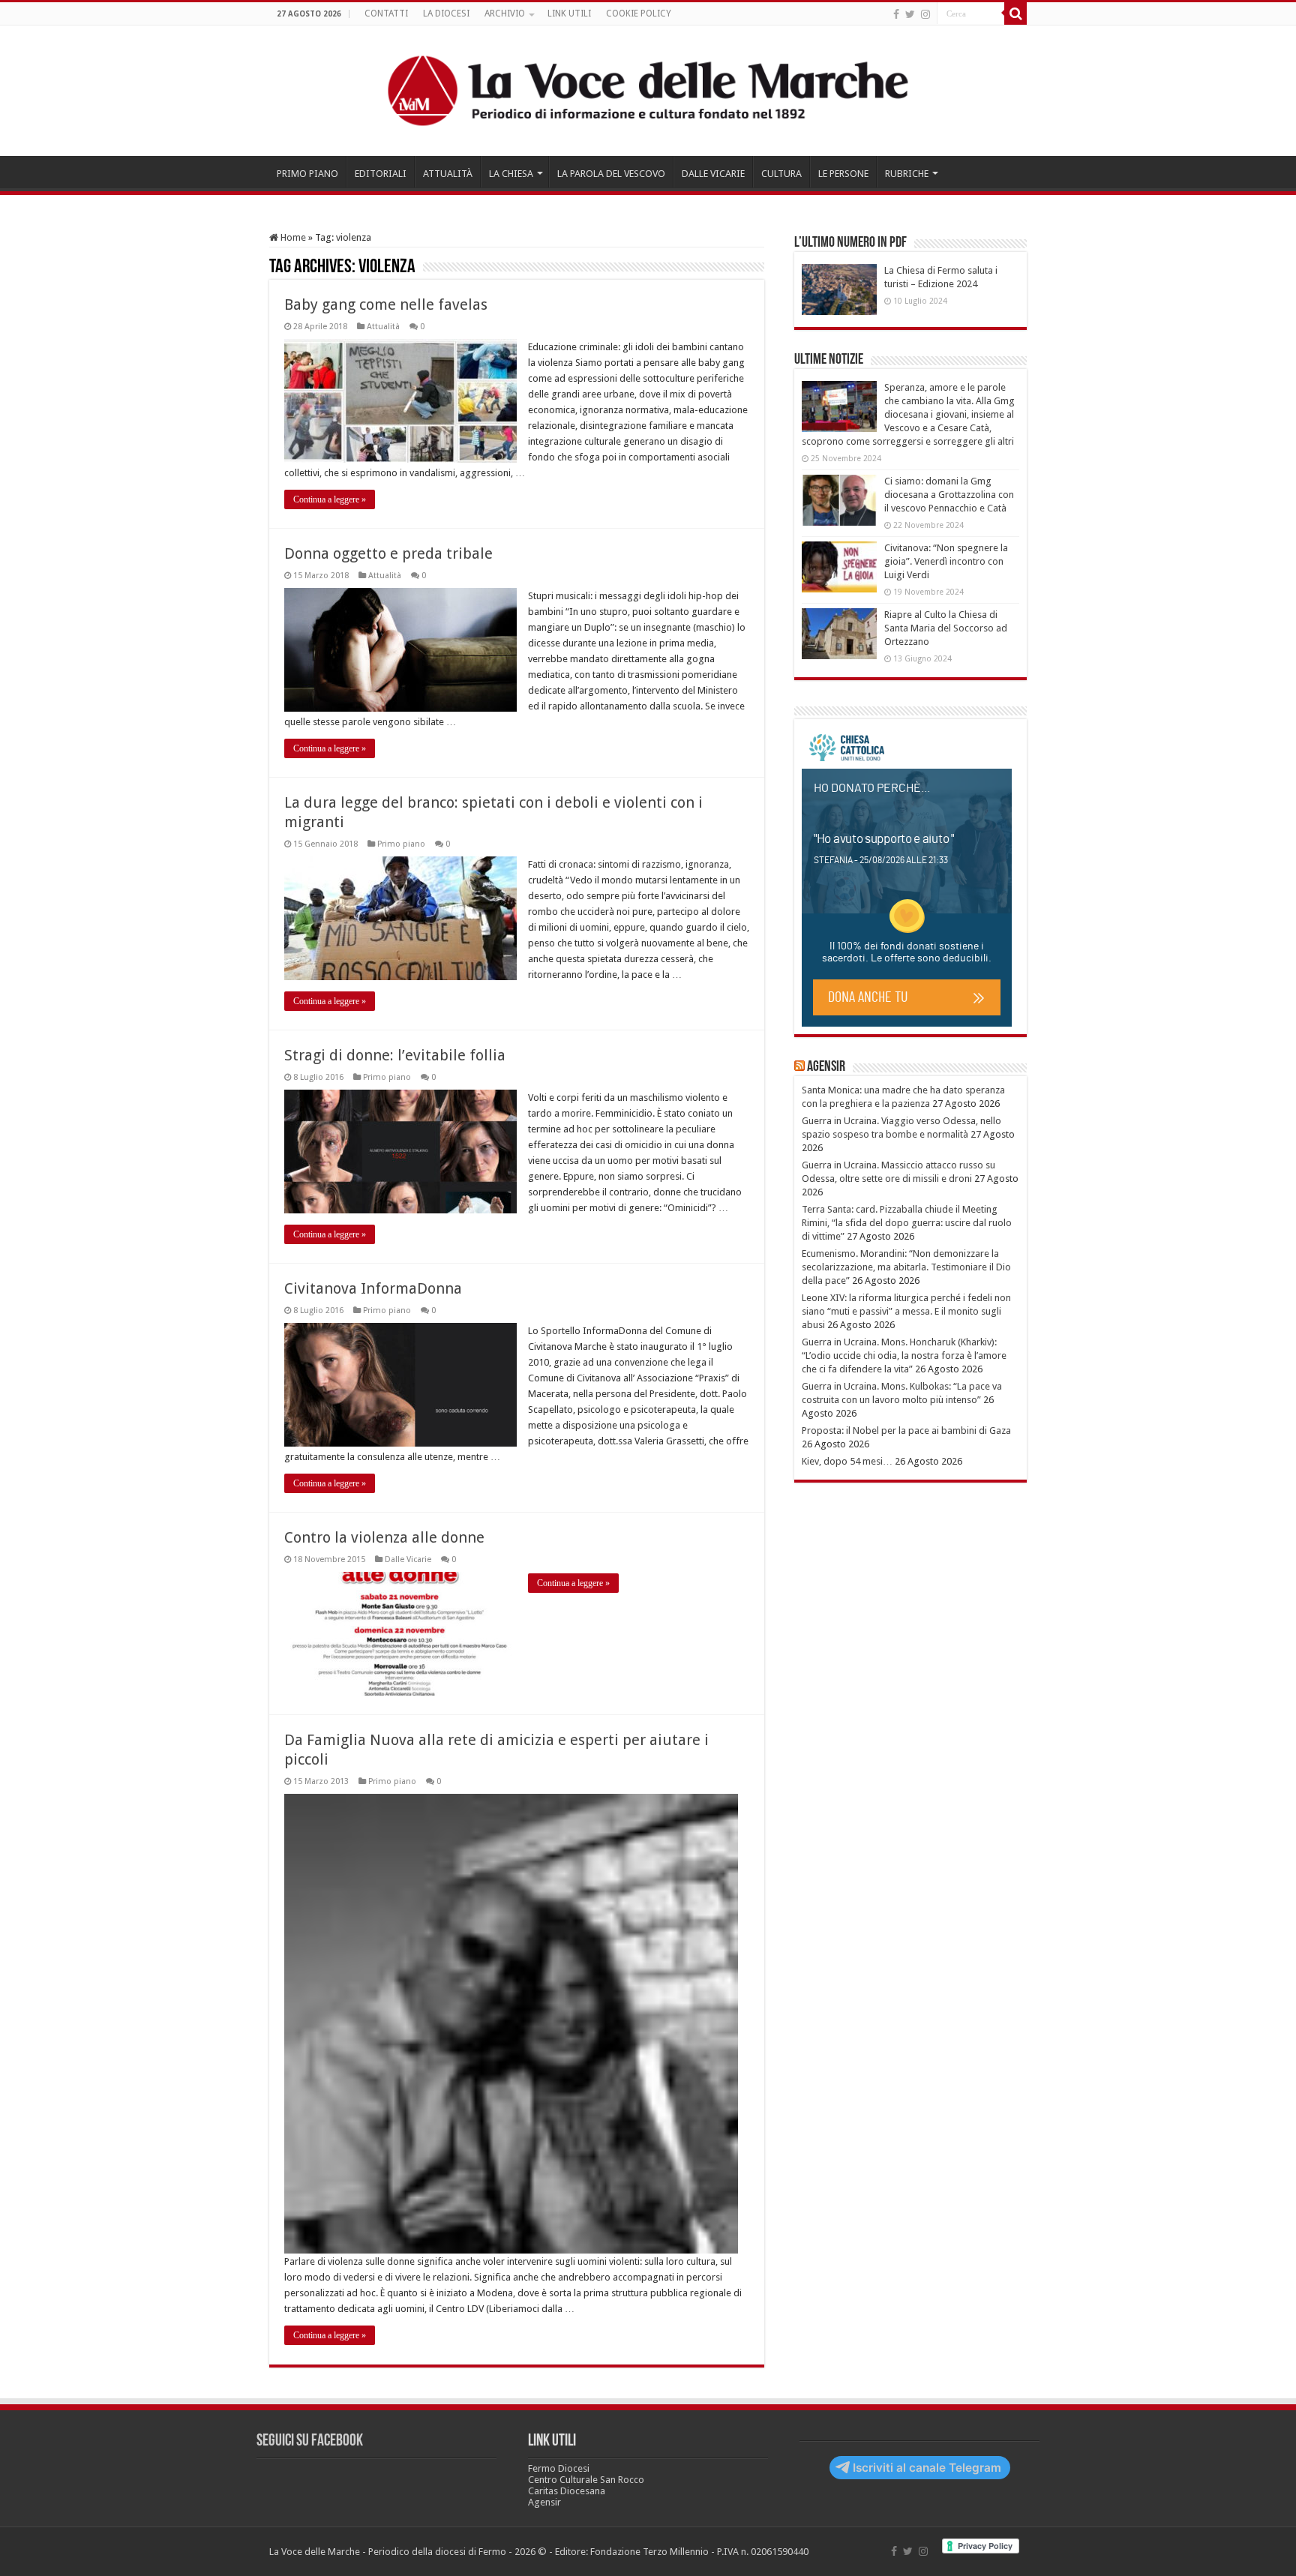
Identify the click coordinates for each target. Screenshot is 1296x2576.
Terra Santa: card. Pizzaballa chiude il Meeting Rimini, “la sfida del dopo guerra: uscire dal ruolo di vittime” (907, 1223)
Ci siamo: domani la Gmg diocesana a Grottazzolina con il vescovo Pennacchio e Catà (949, 495)
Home (292, 237)
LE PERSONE (843, 174)
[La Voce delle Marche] (648, 91)
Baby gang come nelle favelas (386, 304)
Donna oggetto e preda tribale (388, 553)
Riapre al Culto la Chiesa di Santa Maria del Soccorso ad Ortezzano (946, 628)
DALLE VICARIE (713, 174)
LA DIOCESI (446, 13)
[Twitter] (910, 14)
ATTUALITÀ (448, 174)
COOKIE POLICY (639, 13)
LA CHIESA (511, 174)
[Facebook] (896, 14)
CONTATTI (386, 13)
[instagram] (925, 14)
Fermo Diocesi (559, 2468)
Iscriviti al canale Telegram (927, 2468)
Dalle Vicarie (408, 1559)
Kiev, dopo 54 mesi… (847, 1461)
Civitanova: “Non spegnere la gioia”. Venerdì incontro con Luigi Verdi (946, 561)
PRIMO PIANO (307, 174)
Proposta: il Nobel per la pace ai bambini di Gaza (906, 1430)
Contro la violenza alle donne (384, 1537)
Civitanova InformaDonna (373, 1288)
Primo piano (401, 844)
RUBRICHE (907, 174)
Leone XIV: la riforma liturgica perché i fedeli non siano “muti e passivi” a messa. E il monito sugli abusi (906, 1311)
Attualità (383, 327)
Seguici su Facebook (310, 2441)
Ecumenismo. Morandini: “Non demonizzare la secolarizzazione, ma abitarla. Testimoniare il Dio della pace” (906, 1267)
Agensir (826, 1067)
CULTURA (781, 174)
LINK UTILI (569, 13)
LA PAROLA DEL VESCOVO (611, 174)
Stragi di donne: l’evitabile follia (395, 1055)
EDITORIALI (381, 174)
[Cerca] (1015, 13)
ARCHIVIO (505, 13)
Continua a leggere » (330, 499)
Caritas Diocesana (567, 2491)
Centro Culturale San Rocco (586, 2480)
